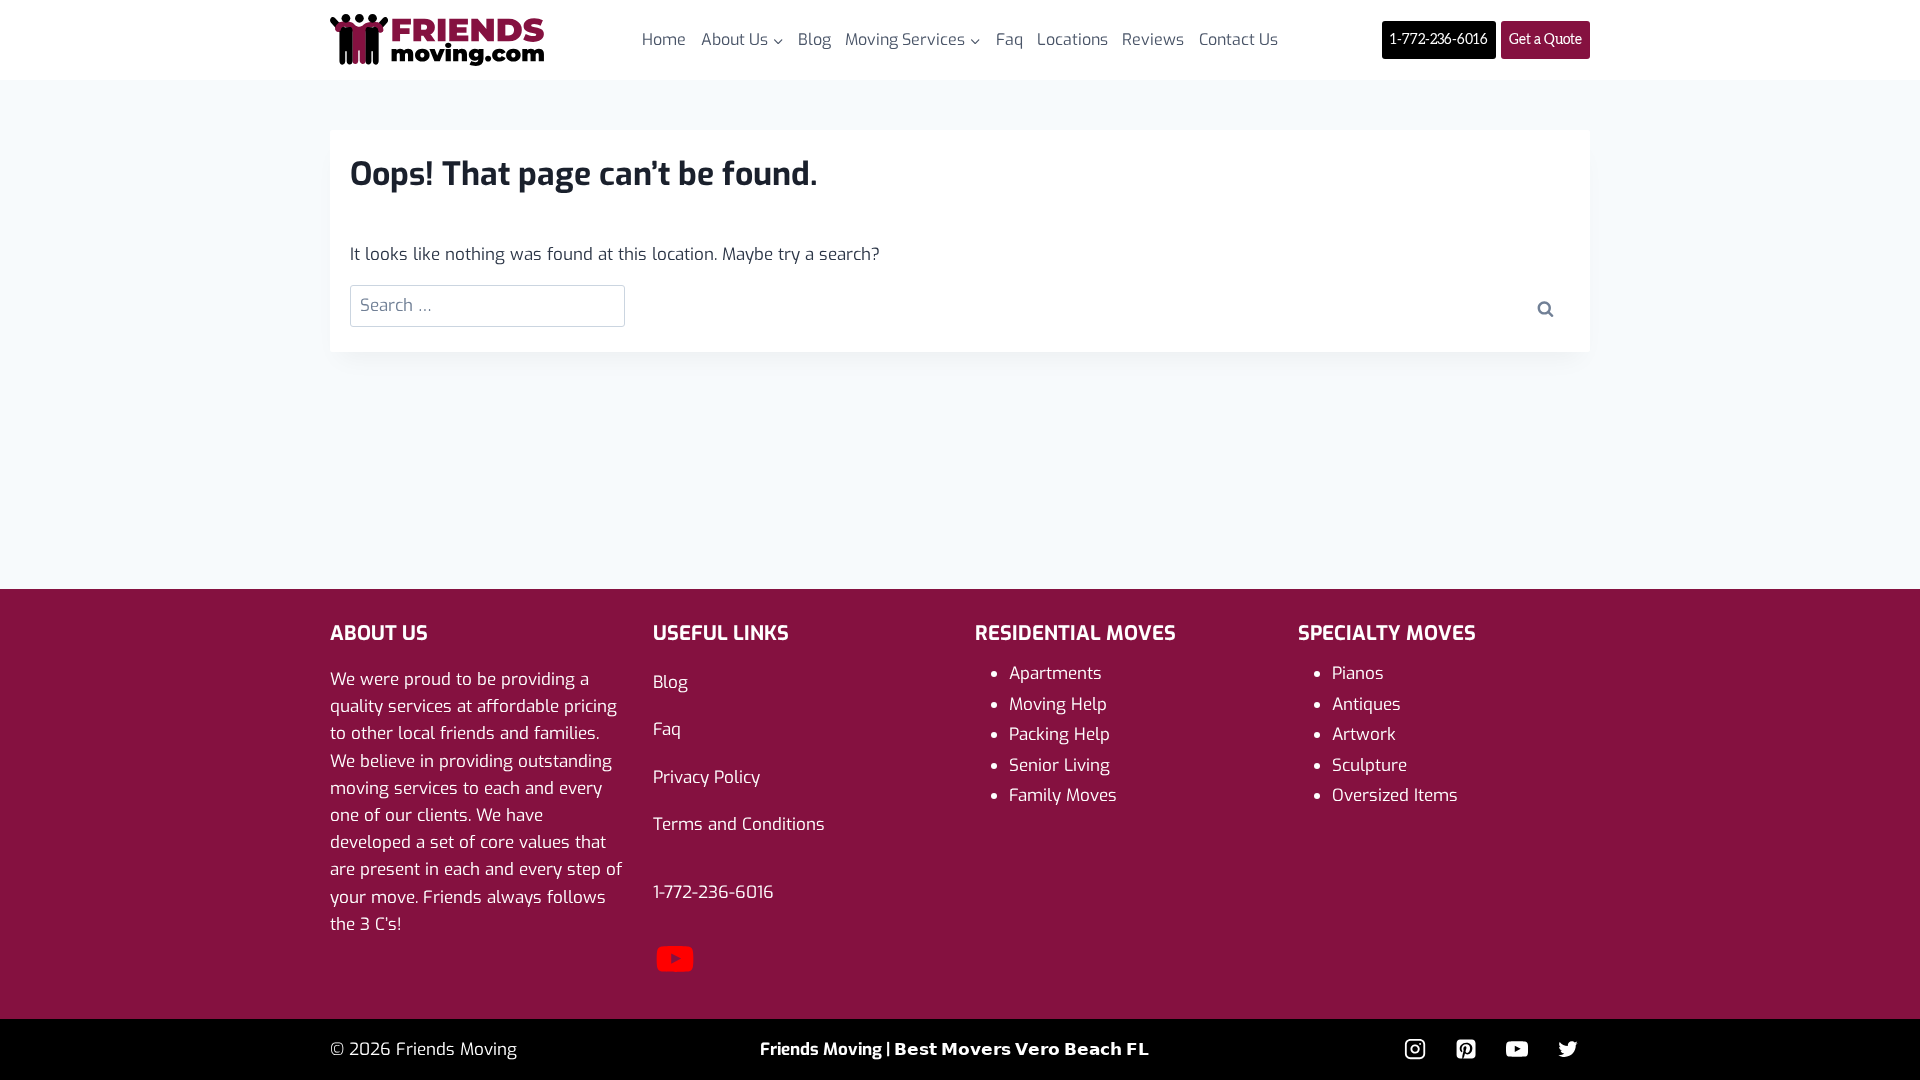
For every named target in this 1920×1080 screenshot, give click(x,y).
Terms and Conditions (739, 824)
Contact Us (1238, 39)
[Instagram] (1415, 1049)
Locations (1072, 39)
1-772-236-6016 (1439, 40)
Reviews (1153, 39)
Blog (814, 39)
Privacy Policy (706, 777)
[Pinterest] (1466, 1049)
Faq (1009, 39)
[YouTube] (675, 975)
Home (664, 39)
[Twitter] (1568, 1049)
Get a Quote (1545, 40)
